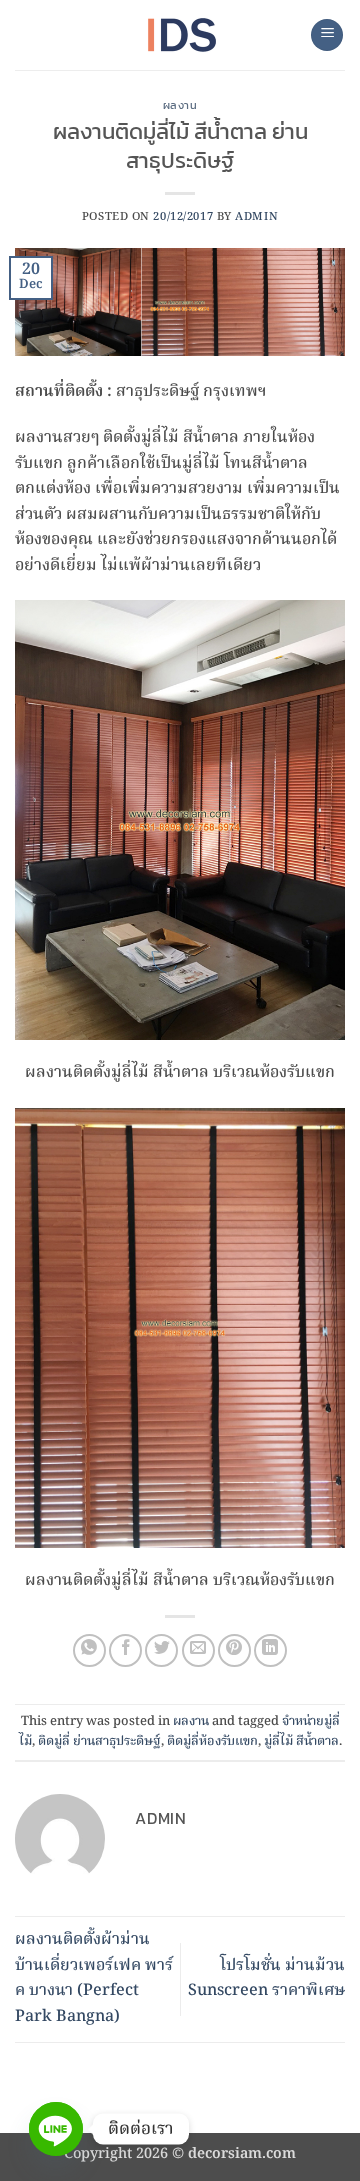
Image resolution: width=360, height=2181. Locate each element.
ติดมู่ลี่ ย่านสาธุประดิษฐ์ (99, 1741)
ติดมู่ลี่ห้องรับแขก (212, 1741)
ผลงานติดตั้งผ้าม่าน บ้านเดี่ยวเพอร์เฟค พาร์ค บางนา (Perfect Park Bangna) (94, 1978)
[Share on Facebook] (125, 1650)
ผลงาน (180, 105)
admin (256, 217)
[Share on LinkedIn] (270, 1650)
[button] (327, 35)
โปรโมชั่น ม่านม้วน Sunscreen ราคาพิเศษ (266, 1979)
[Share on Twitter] (161, 1650)
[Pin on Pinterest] (234, 1650)
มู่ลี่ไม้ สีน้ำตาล (301, 1741)
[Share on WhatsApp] (89, 1650)
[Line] (56, 2129)
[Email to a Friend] (198, 1650)
